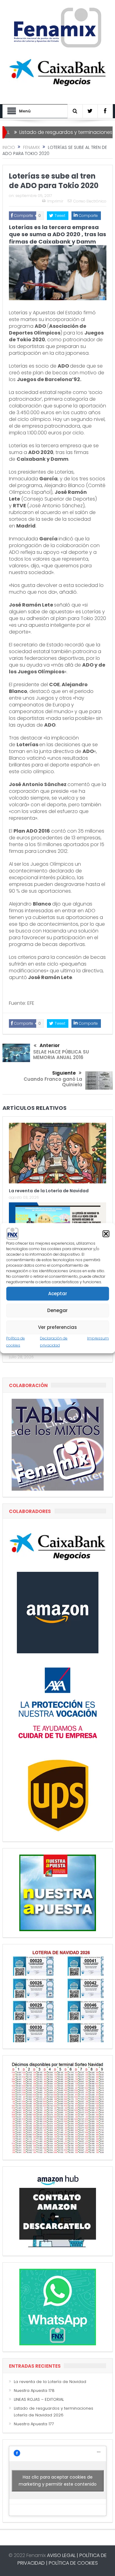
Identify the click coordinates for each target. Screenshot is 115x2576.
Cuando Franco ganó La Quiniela (53, 1082)
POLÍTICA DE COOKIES (73, 2563)
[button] (106, 1234)
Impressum (98, 1338)
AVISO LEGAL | (63, 2555)
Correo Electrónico (90, 201)
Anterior (50, 1045)
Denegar (57, 1310)
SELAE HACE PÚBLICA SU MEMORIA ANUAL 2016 (61, 1055)
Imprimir (55, 201)
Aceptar (58, 1294)
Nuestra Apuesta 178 (34, 2391)
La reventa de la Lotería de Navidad (49, 1191)
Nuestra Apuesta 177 (34, 2424)
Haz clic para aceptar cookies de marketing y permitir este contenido (58, 2481)
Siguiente (64, 1073)
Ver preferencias (57, 1327)
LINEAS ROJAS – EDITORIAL (39, 2399)
